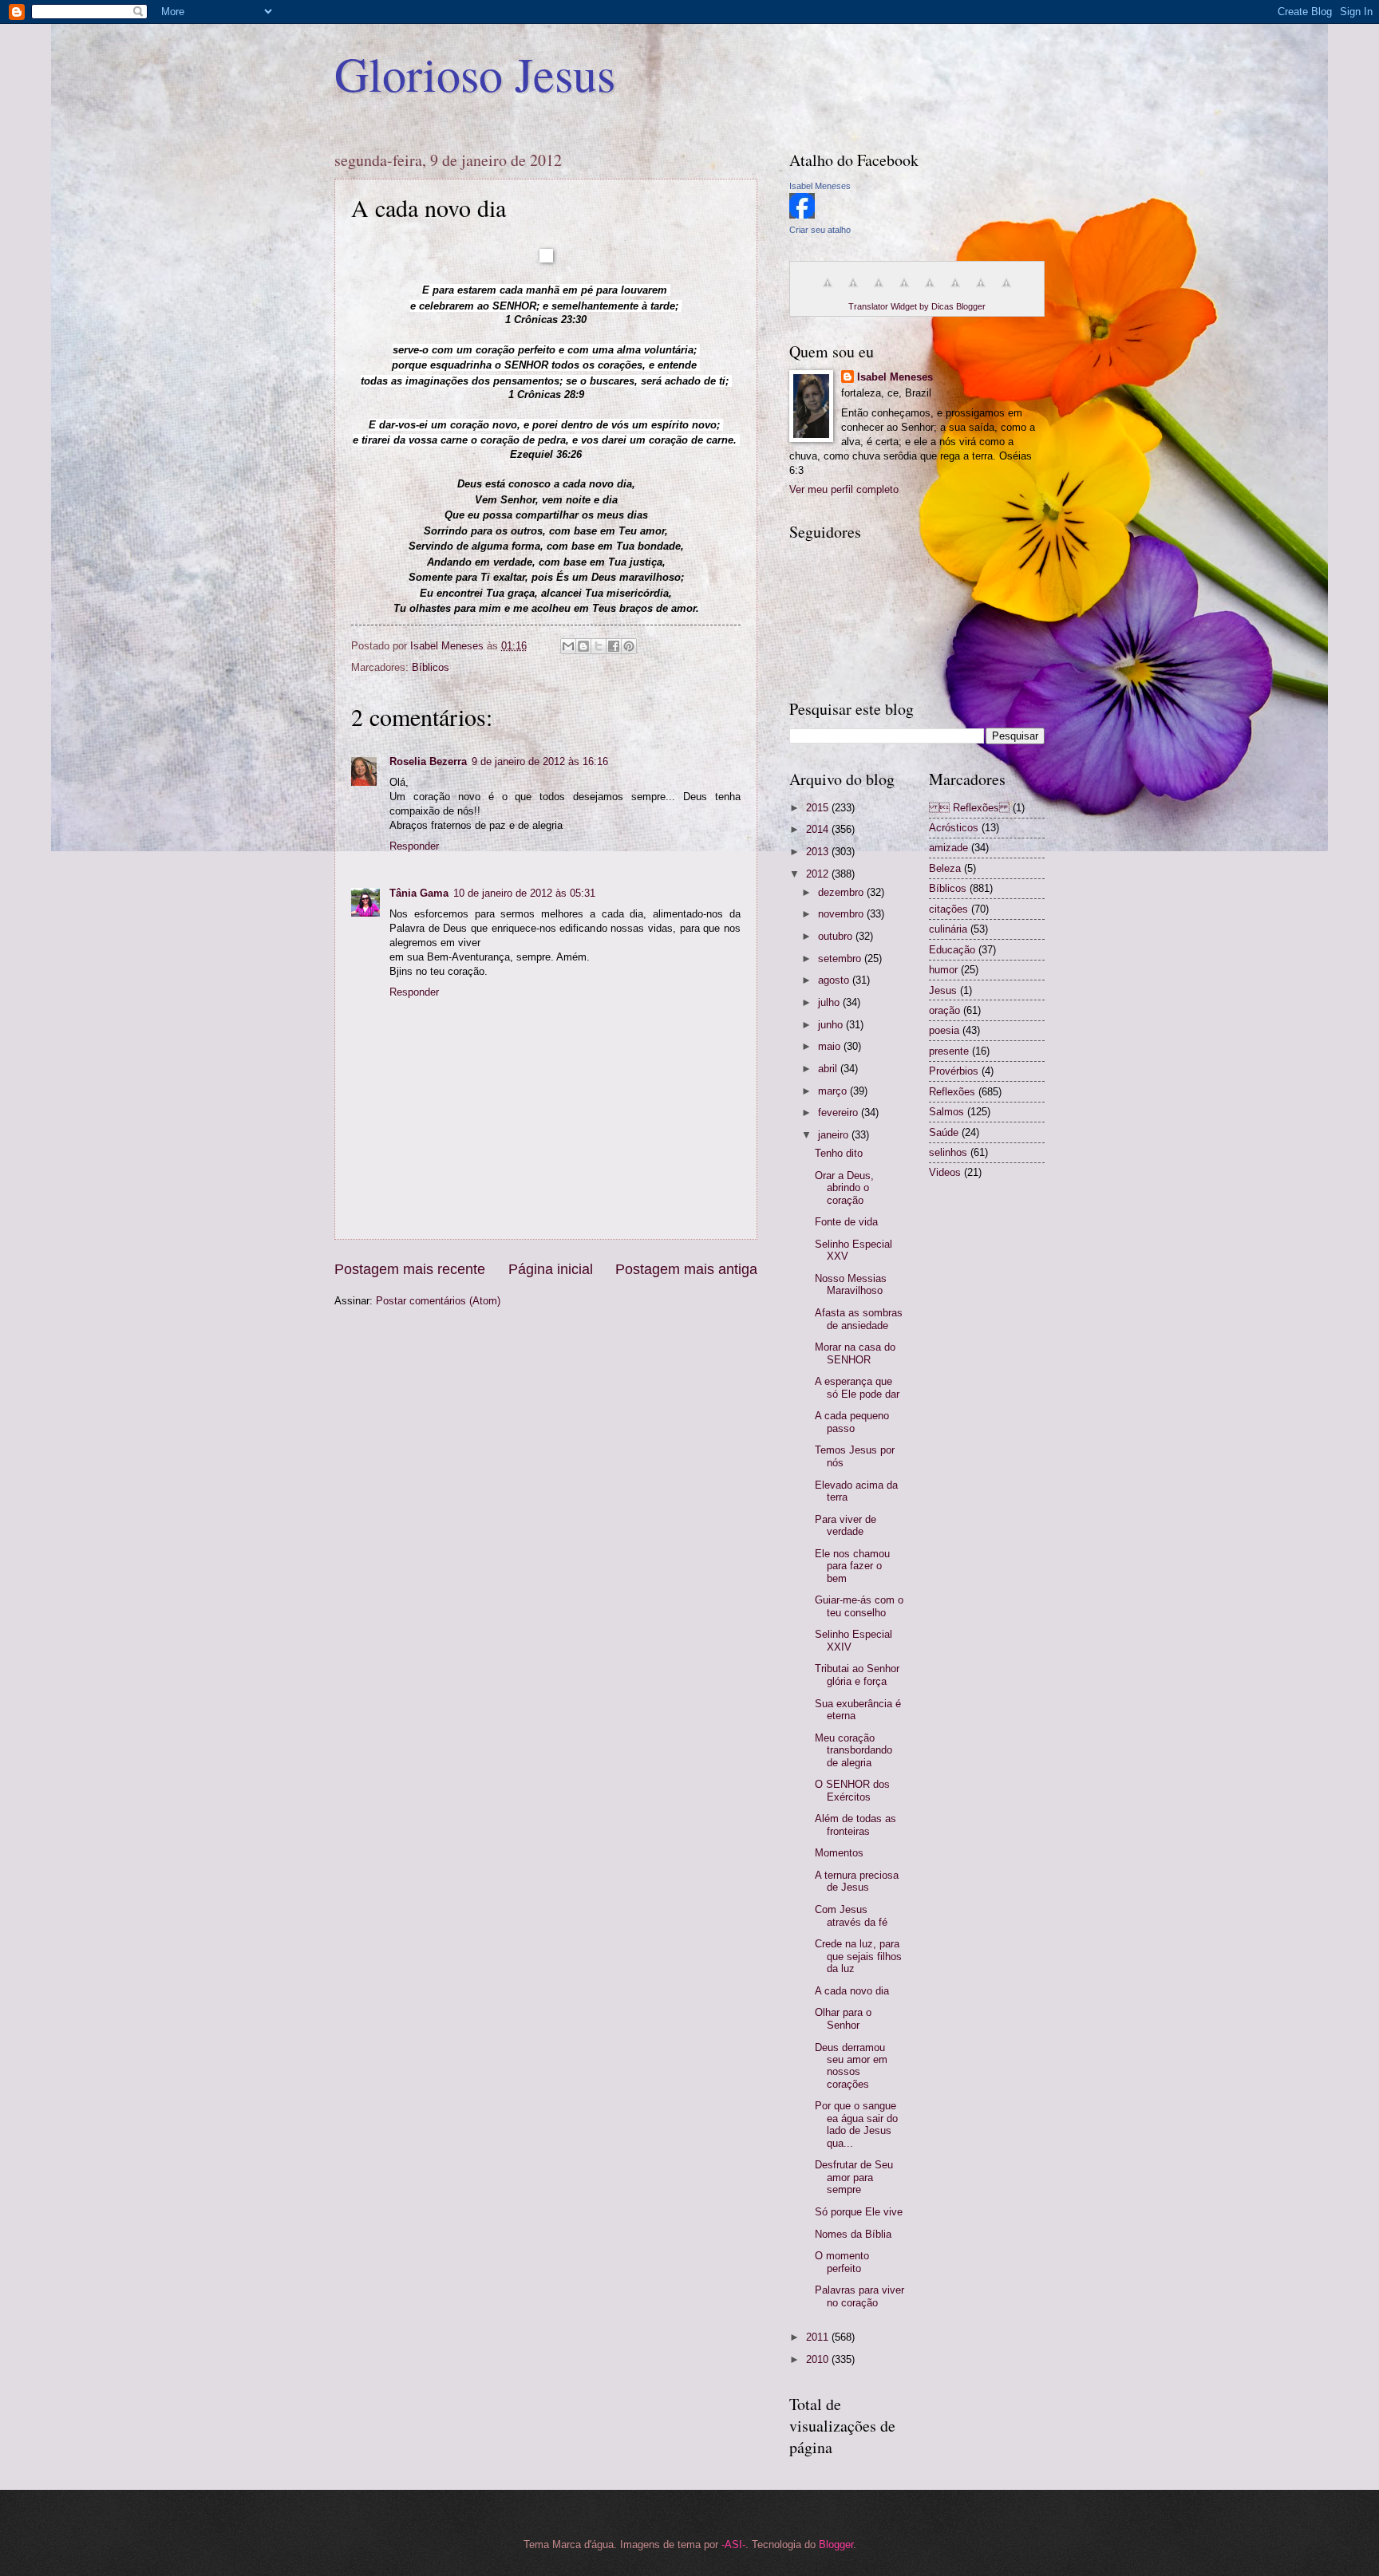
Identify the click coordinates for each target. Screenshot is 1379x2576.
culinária (948, 929)
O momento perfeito (842, 2262)
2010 (819, 2359)
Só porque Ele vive (859, 2212)
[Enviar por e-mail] (568, 646)
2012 (819, 874)
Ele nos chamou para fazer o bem (852, 1566)
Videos (945, 1172)
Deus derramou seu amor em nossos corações (851, 2066)
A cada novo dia (852, 1991)
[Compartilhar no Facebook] (614, 646)
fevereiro (840, 1112)
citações (948, 909)
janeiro (835, 1135)
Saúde (944, 1132)
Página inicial (551, 1269)
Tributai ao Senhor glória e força (857, 1675)
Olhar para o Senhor (843, 2018)
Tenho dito (839, 1153)
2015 (819, 808)
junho (832, 1025)
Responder (414, 846)
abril (829, 1069)
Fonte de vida (846, 1222)
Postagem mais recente (410, 1269)
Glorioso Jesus (475, 73)
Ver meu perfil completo (844, 489)
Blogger (836, 2544)
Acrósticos (954, 828)
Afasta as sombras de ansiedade (859, 1319)
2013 (819, 852)
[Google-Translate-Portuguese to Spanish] (1006, 292)
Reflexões (952, 1092)
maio (831, 1046)
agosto (835, 980)
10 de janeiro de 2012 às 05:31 (524, 893)
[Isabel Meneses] (802, 215)
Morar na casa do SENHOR (855, 1353)
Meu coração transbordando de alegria (853, 1750)
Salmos (946, 1112)
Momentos (839, 1853)
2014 (819, 829)
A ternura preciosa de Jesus (857, 1881)
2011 (819, 2337)
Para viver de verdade (846, 1525)
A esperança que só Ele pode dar (857, 1387)
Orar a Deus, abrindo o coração (844, 1188)
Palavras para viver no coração (859, 2296)
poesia (944, 1030)
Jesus (943, 990)
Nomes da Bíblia (853, 2234)
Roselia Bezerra (428, 761)
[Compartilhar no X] (599, 646)
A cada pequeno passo (852, 1422)
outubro (837, 936)
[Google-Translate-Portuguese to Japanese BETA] (930, 292)
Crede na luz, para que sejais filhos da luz (858, 1956)
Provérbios (954, 1071)
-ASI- (733, 2544)
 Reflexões (969, 808)
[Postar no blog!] (583, 646)
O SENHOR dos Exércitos (852, 1790)
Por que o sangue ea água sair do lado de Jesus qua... (856, 2124)
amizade (948, 848)
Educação (952, 950)
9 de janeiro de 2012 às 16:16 (540, 761)
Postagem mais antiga (686, 1269)
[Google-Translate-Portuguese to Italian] (904, 292)
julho (830, 1002)
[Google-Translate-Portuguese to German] (879, 292)
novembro (842, 914)
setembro (841, 959)
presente (949, 1051)
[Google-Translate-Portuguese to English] (955, 292)
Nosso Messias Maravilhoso (851, 1284)
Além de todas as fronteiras (855, 1825)
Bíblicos (431, 667)
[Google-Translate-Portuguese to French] (853, 292)
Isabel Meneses (820, 186)
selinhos (948, 1152)
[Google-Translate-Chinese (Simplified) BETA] (828, 292)
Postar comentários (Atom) (438, 1301)
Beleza (945, 868)
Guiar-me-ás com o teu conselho (859, 1606)
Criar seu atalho (820, 230)
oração (944, 1010)
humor (943, 970)
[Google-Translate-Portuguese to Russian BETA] (981, 292)
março (834, 1091)
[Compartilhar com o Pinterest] (629, 646)
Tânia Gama (419, 893)
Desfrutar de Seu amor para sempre (854, 2177)
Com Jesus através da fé (851, 1915)
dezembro (842, 892)
